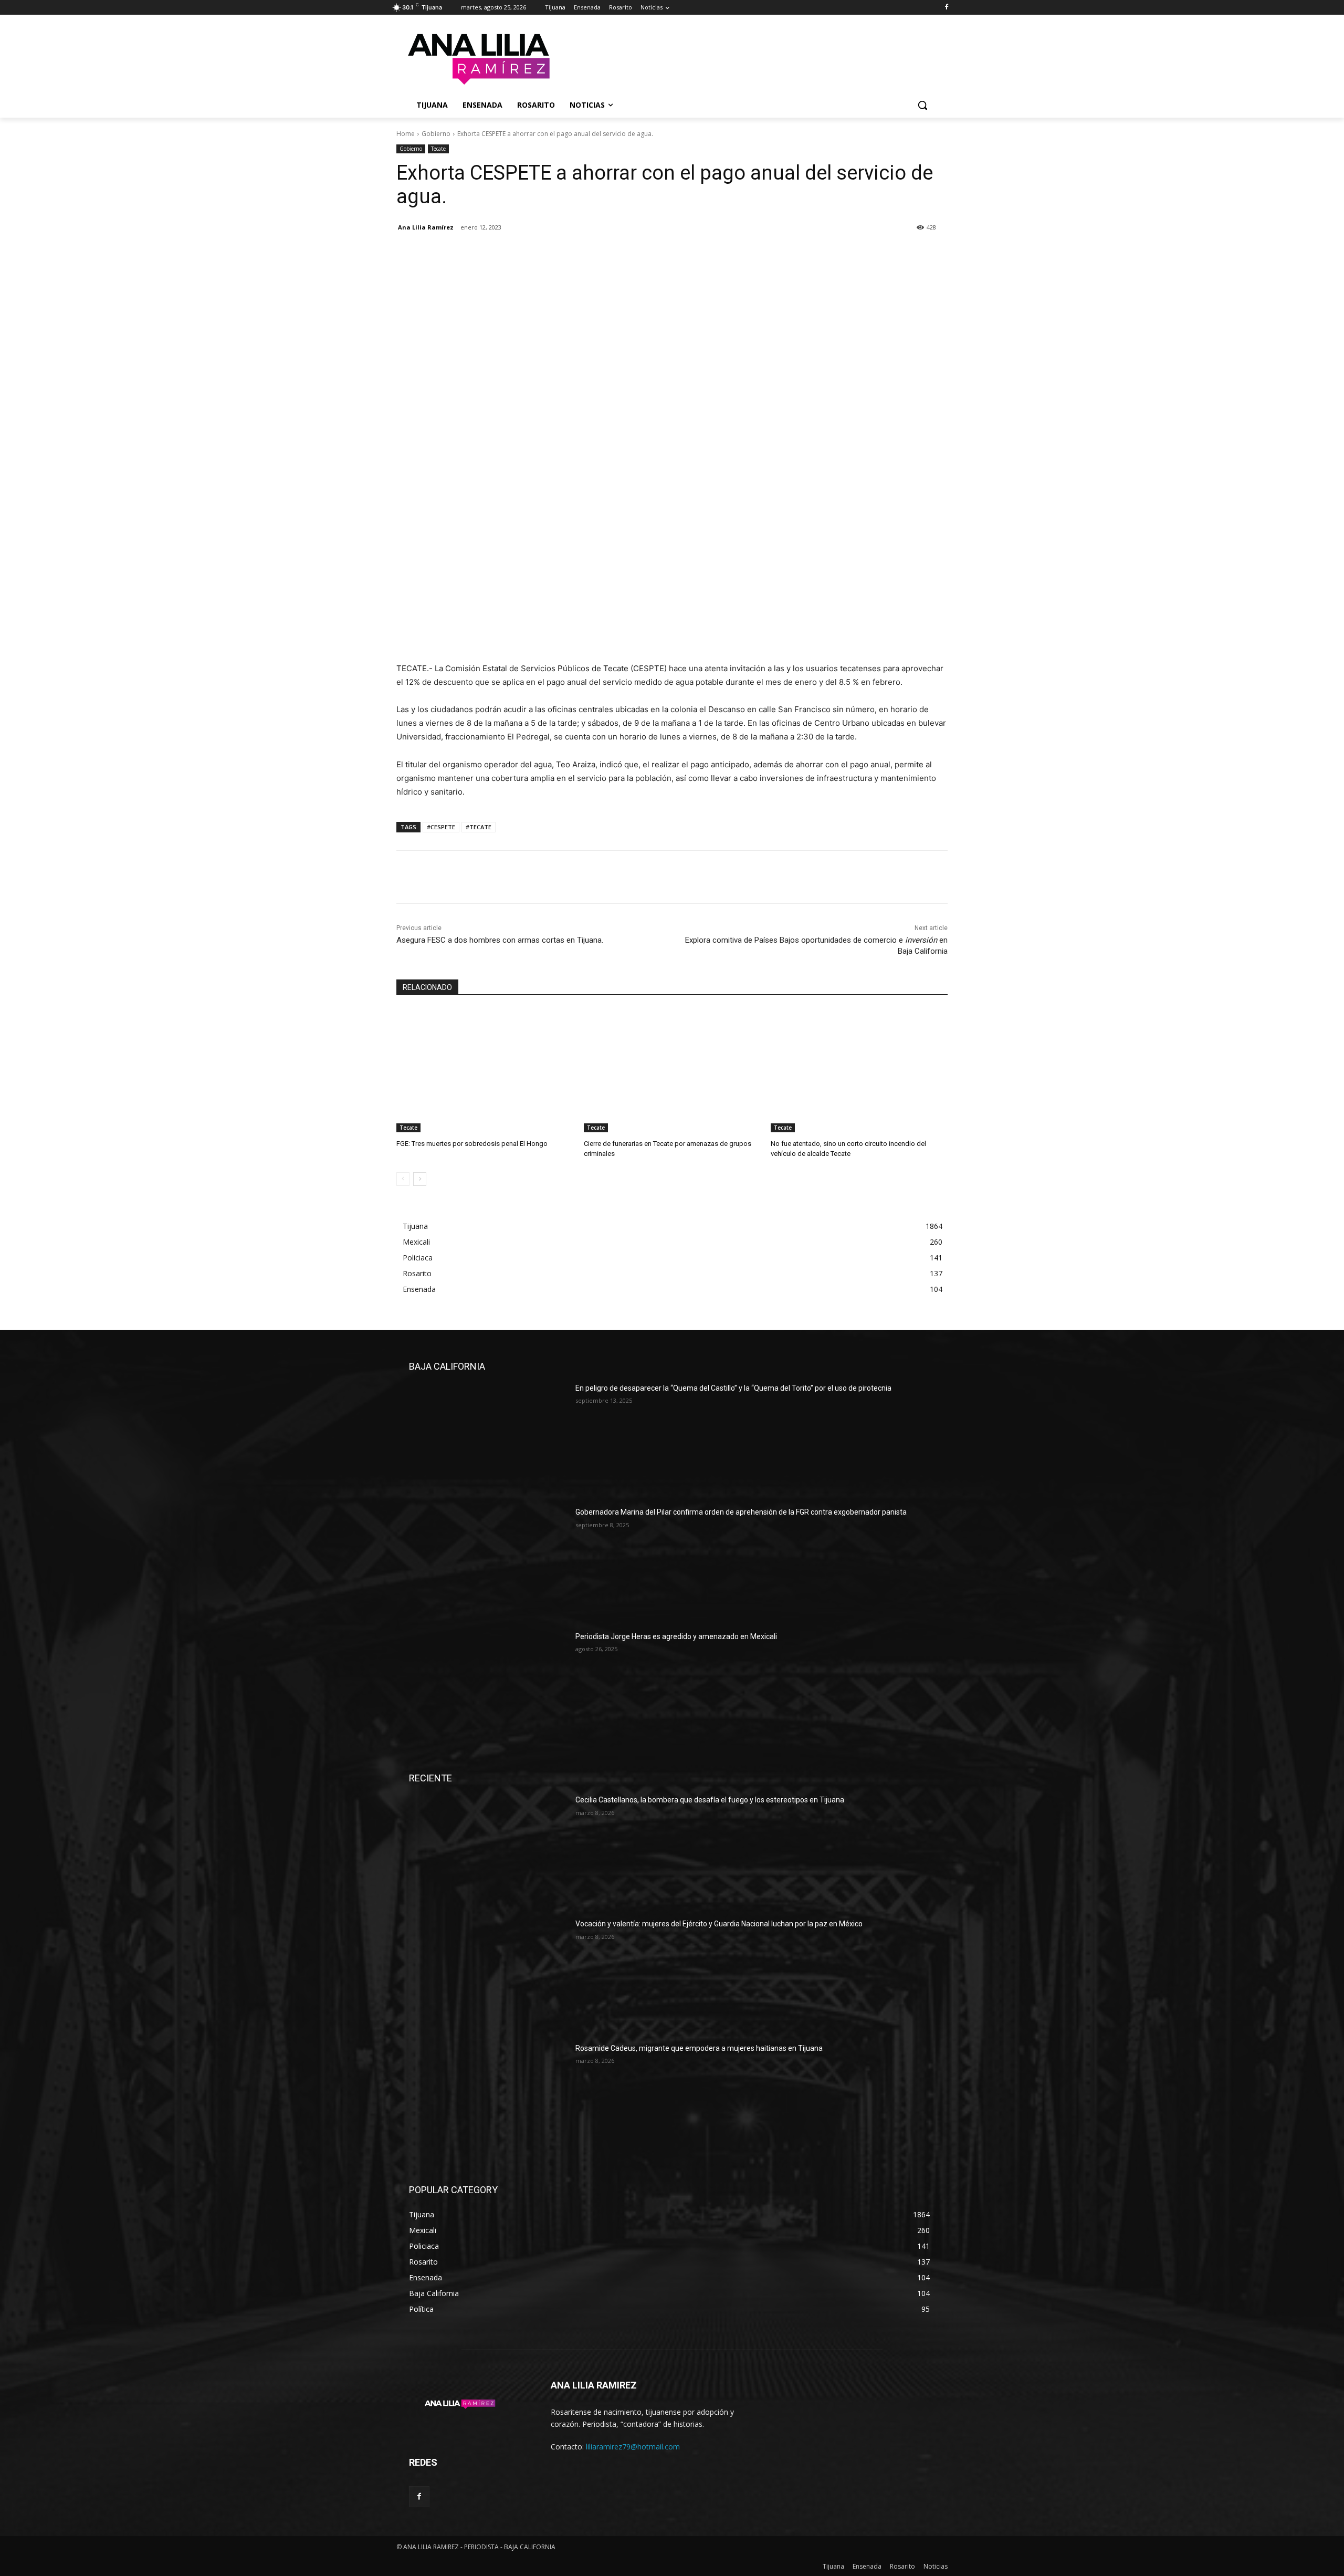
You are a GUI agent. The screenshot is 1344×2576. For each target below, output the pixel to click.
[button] (922, 105)
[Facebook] (946, 8)
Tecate (438, 149)
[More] (504, 254)
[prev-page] (403, 1179)
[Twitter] (431, 254)
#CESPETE (441, 827)
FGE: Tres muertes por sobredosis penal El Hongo (472, 1144)
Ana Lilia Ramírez (426, 227)
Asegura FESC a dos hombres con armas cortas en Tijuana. (500, 940)
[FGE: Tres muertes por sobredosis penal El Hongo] (485, 1071)
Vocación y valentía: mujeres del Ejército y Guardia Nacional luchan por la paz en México (719, 1924)
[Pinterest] (455, 254)
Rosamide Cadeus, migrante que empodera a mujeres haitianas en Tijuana (699, 2048)
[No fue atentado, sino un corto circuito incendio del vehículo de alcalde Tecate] (859, 1071)
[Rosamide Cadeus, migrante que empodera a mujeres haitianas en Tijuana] (488, 2099)
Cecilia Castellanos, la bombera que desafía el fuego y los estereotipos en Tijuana (710, 1800)
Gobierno (436, 134)
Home (406, 134)
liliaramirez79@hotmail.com (633, 2447)
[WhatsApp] (479, 254)
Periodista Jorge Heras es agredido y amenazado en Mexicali (676, 1636)
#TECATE (479, 827)
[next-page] (420, 1179)
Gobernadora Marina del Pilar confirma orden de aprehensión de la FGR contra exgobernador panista (741, 1512)
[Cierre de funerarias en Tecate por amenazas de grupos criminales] (672, 1071)
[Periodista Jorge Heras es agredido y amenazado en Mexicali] (488, 1687)
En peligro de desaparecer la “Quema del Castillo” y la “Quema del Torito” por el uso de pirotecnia (733, 1388)
